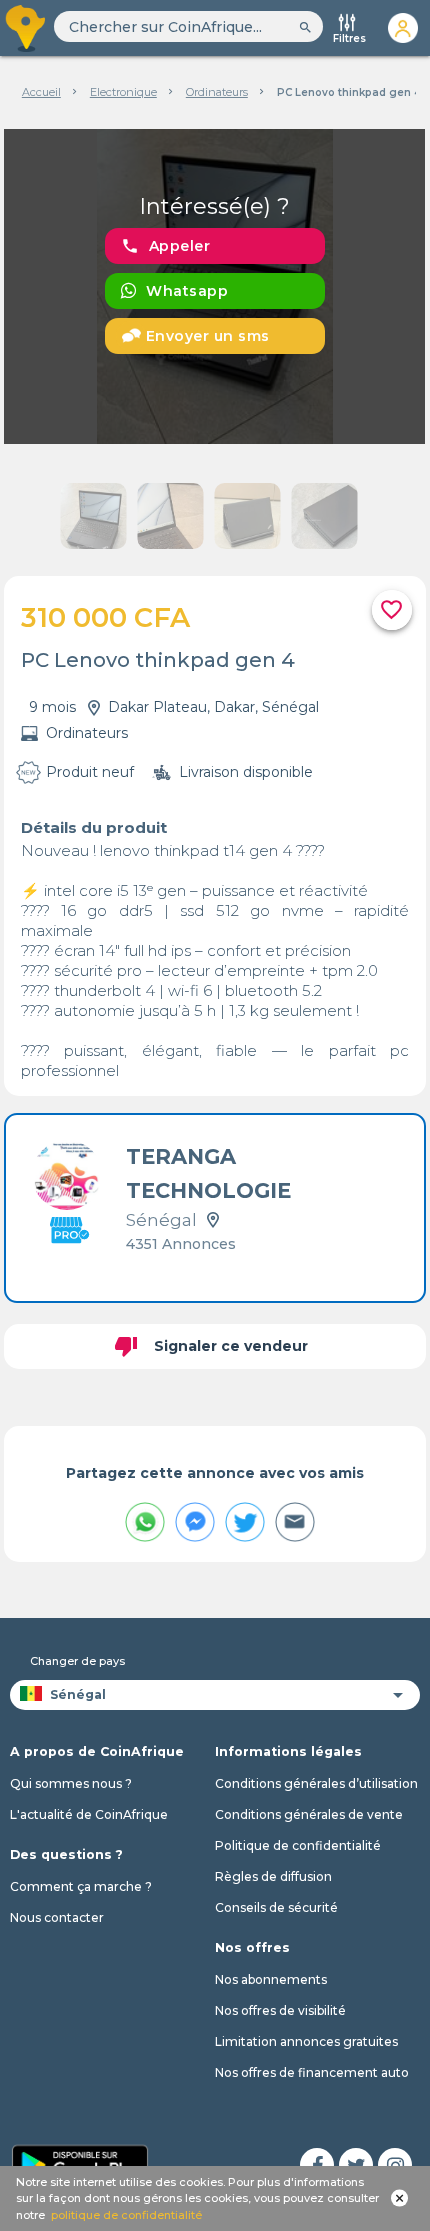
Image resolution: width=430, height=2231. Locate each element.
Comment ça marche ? (81, 1886)
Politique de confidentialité (298, 1845)
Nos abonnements (271, 1979)
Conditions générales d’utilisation (316, 1783)
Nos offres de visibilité (280, 2010)
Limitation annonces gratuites (306, 2041)
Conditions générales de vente (309, 1814)
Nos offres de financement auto (312, 2072)
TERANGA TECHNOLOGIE (208, 1173)
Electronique (123, 92)
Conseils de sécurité (276, 1907)
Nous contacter (57, 1917)
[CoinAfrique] (27, 28)
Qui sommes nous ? (71, 1783)
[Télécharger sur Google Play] (80, 2163)
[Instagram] (395, 2165)
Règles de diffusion (273, 1876)
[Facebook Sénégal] (317, 2165)
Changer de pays (77, 1661)
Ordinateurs (217, 92)
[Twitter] (356, 2165)
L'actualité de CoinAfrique (89, 1814)
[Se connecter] (403, 28)
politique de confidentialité (126, 2215)
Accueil (41, 92)
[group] (214, 286)
